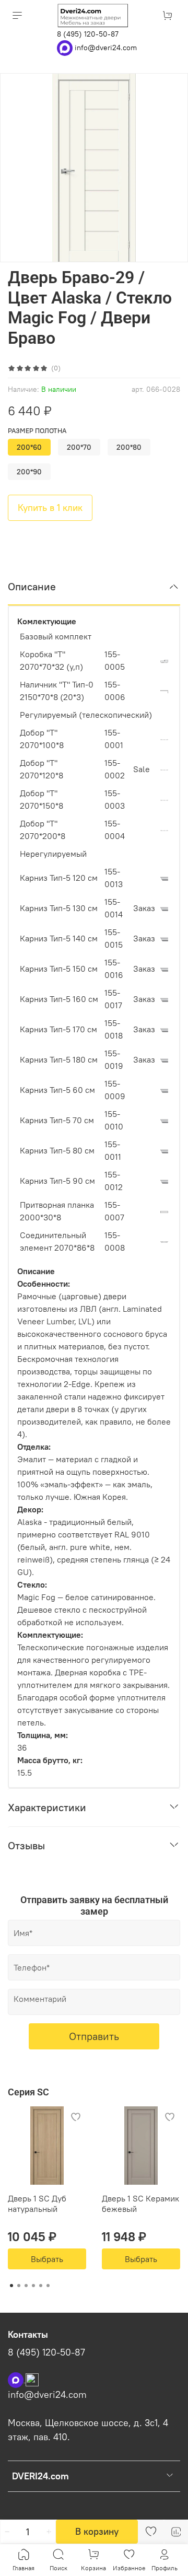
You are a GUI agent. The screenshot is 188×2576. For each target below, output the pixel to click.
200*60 (29, 447)
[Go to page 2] (19, 2286)
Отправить (94, 2036)
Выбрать (47, 2259)
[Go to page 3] (26, 2286)
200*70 (79, 447)
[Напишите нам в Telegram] (32, 2379)
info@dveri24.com (106, 47)
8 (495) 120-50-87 (88, 34)
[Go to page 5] (41, 2286)
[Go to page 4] (33, 2286)
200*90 (29, 472)
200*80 (129, 447)
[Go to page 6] (48, 2286)
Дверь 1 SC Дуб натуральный (37, 2204)
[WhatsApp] (66, 47)
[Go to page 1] (11, 2286)
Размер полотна (37, 431)
